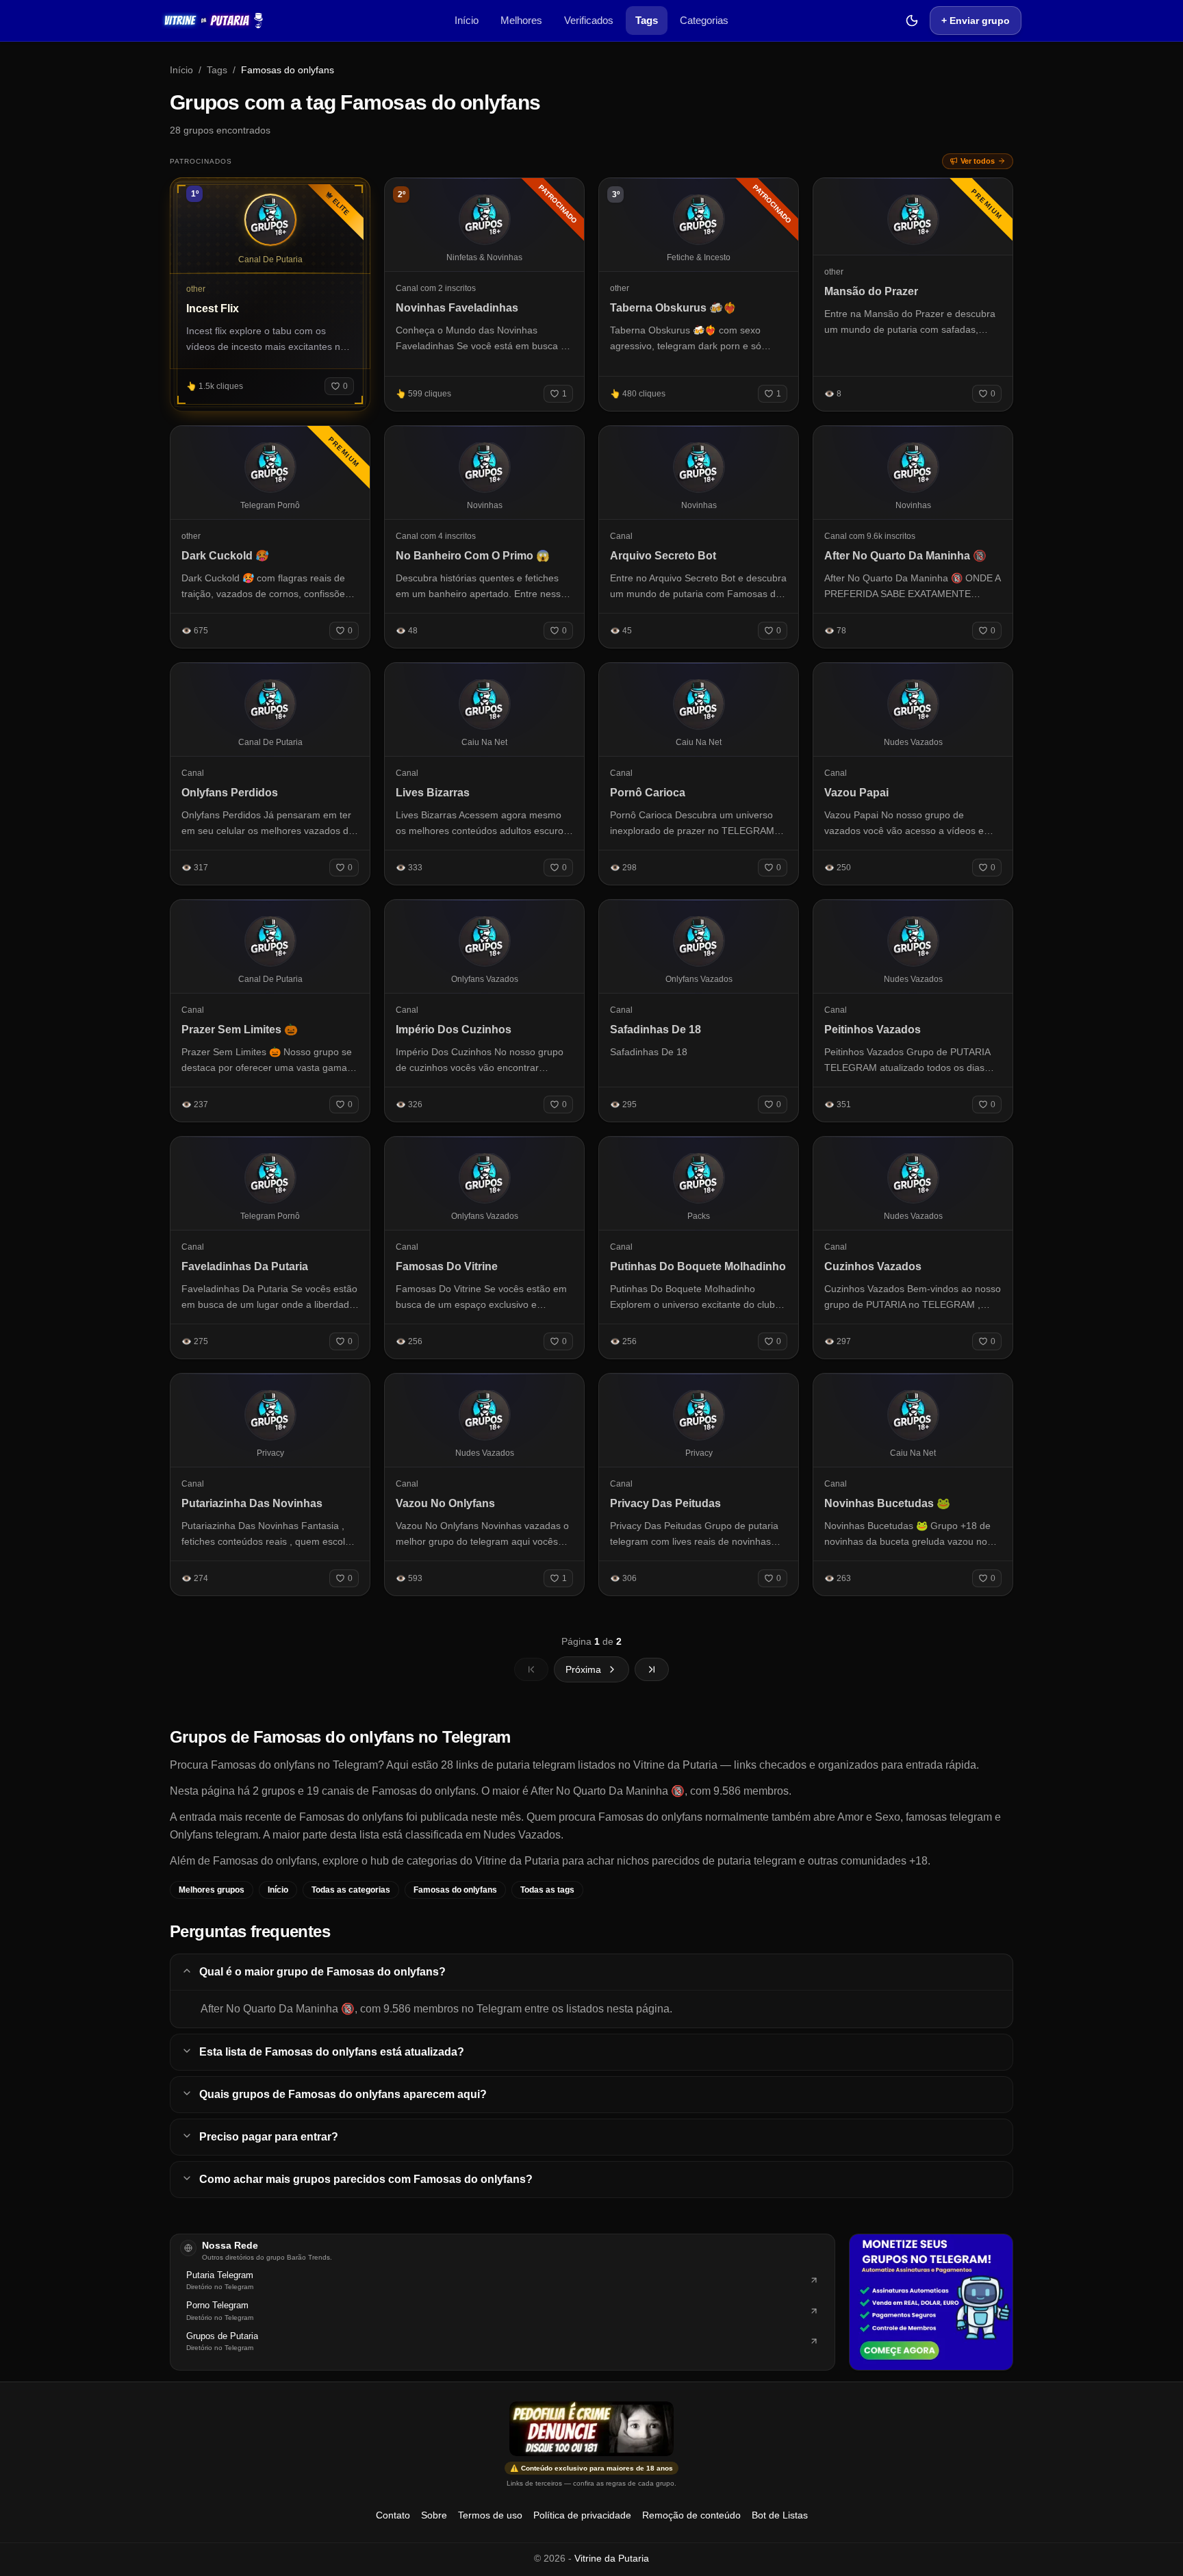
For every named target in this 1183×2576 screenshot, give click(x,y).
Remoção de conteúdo (691, 2515)
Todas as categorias (351, 1890)
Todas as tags (547, 1890)
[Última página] (652, 1669)
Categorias (704, 20)
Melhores (521, 20)
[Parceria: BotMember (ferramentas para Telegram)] (931, 2302)
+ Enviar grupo (976, 21)
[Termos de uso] (591, 2429)
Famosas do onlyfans (455, 1890)
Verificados (589, 20)
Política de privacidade (582, 2515)
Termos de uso (490, 2515)
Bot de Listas (780, 2515)
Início (467, 20)
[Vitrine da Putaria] (213, 21)
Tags (647, 20)
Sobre (434, 2515)
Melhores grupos (212, 1890)
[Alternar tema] (912, 21)
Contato (393, 2515)
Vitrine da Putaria (612, 2558)
